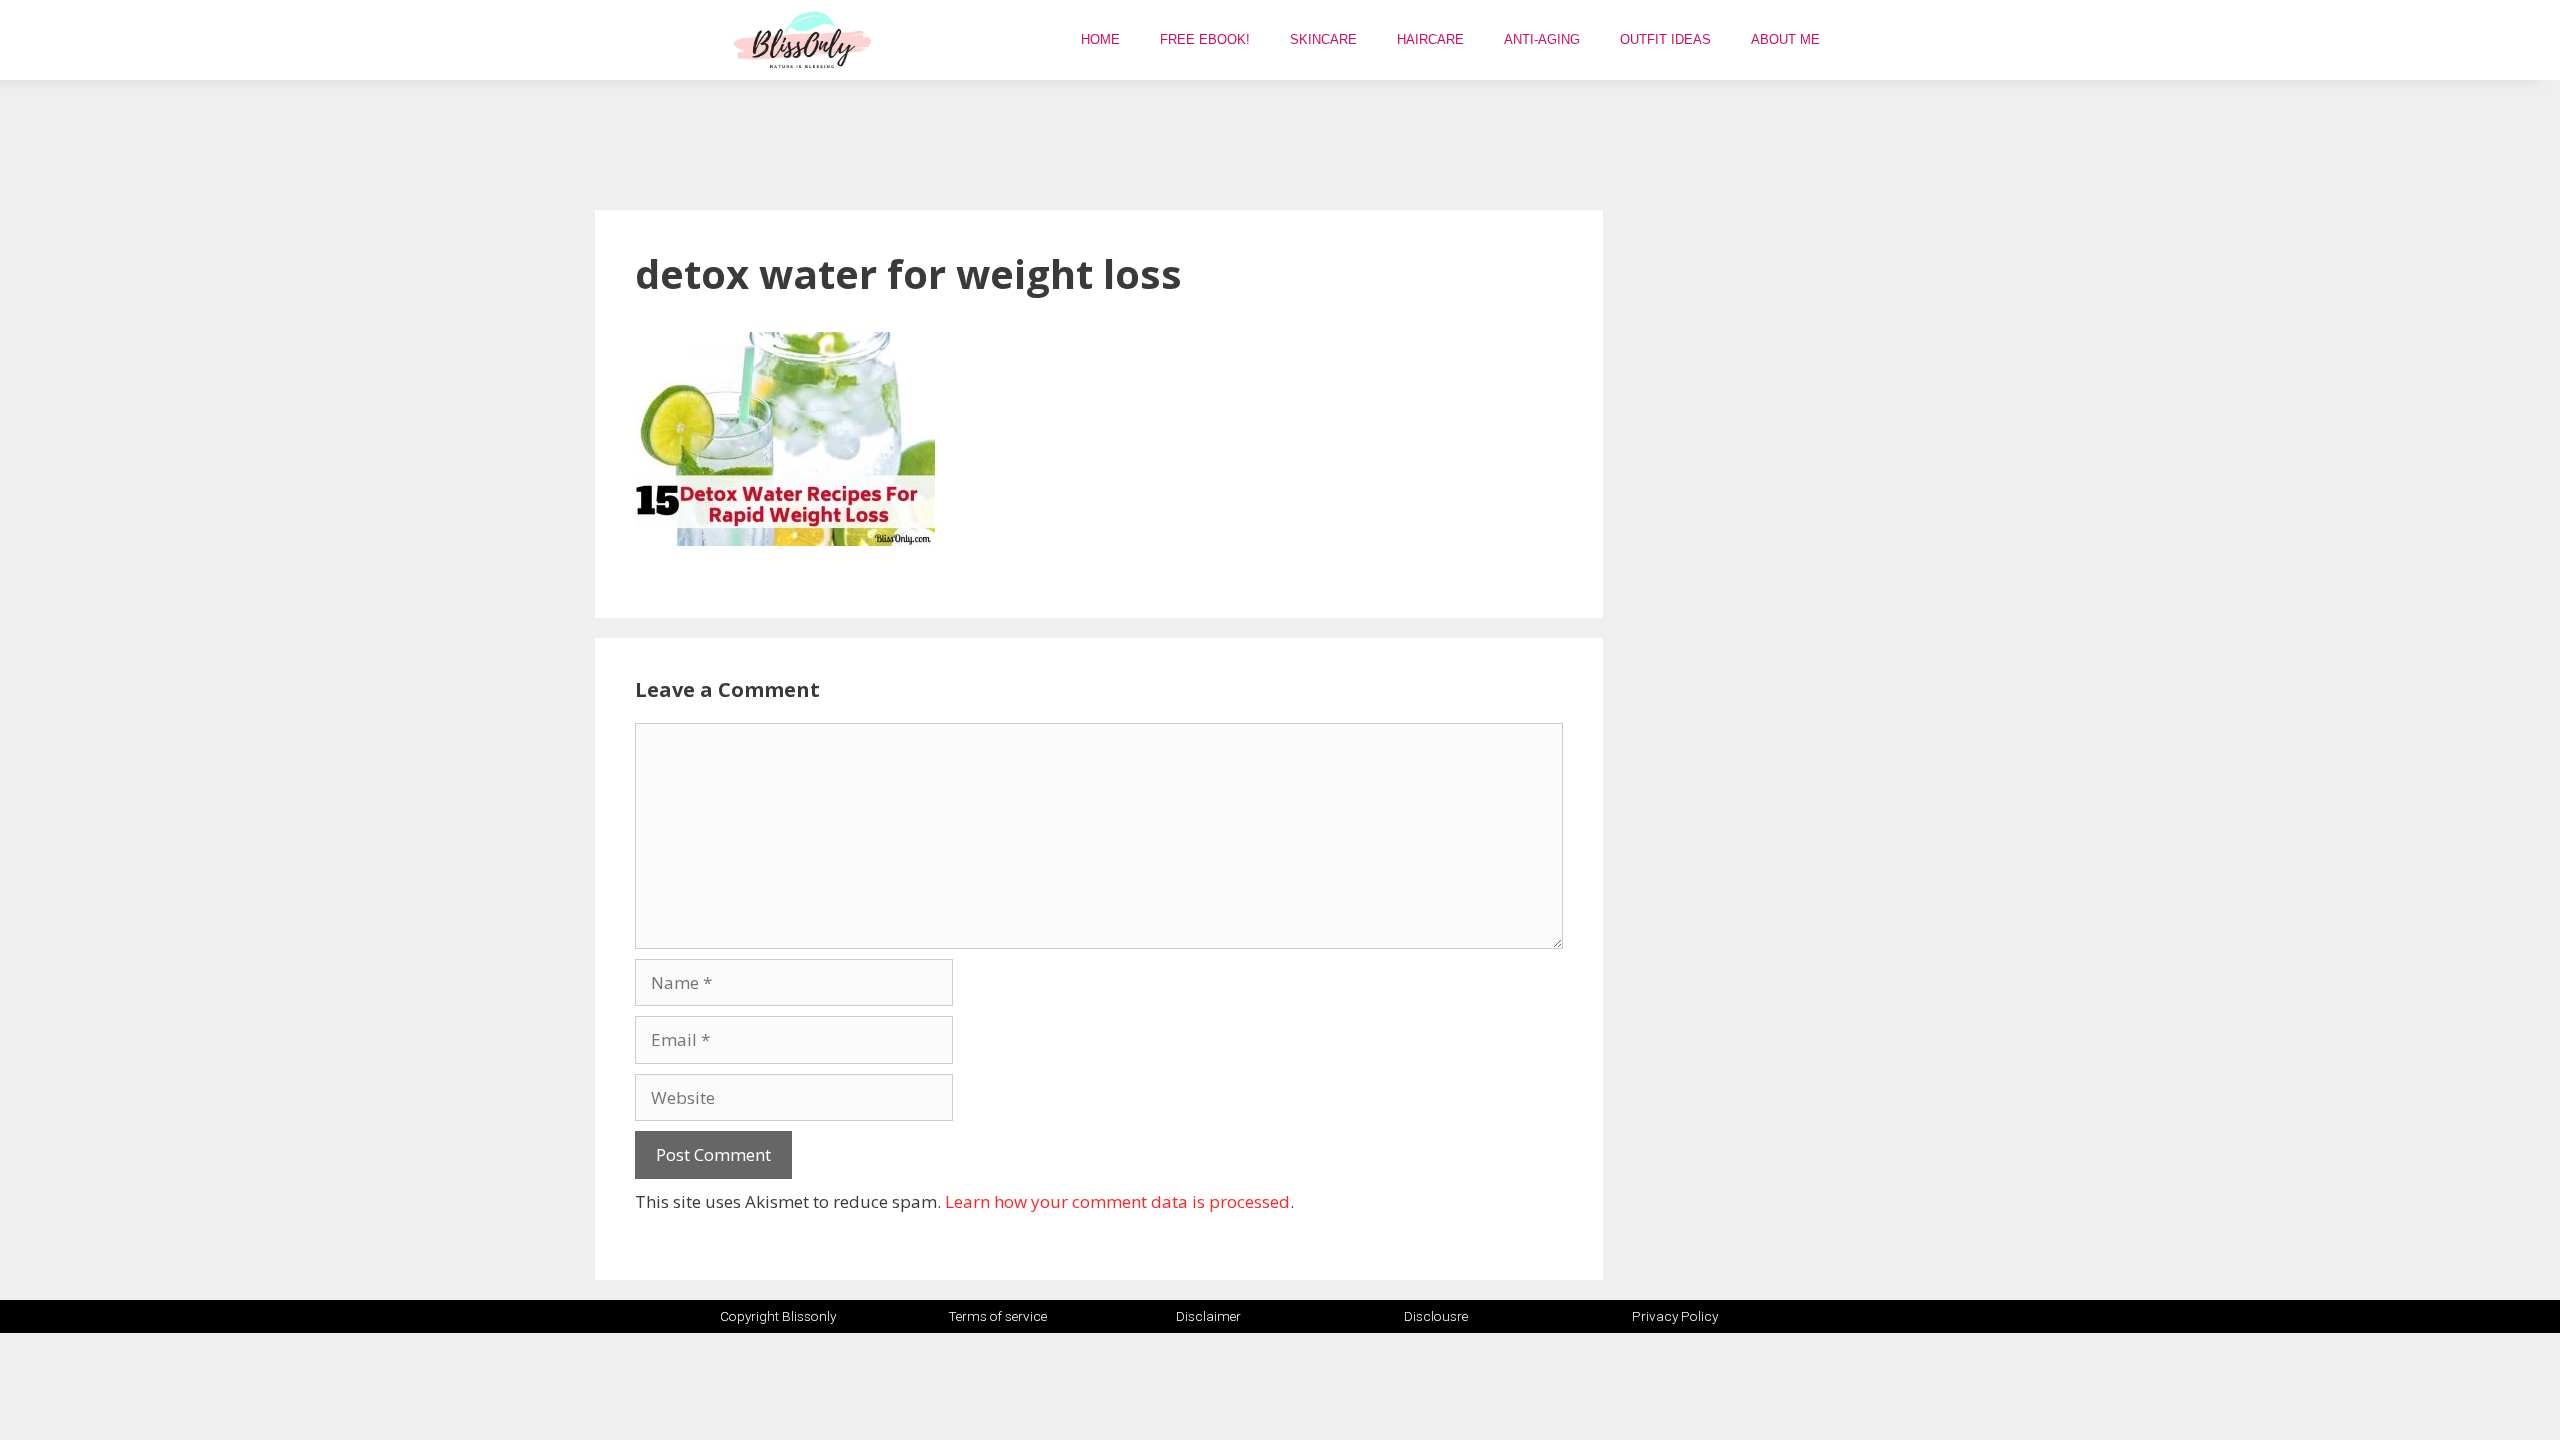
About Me (1785, 39)
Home (1100, 39)
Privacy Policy (1675, 1316)
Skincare (1323, 39)
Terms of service (997, 1316)
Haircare (1430, 39)
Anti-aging (1542, 39)
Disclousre (1436, 1316)
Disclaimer (1208, 1316)
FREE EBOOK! (1205, 39)
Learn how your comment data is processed (1117, 1201)
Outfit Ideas (1665, 39)
